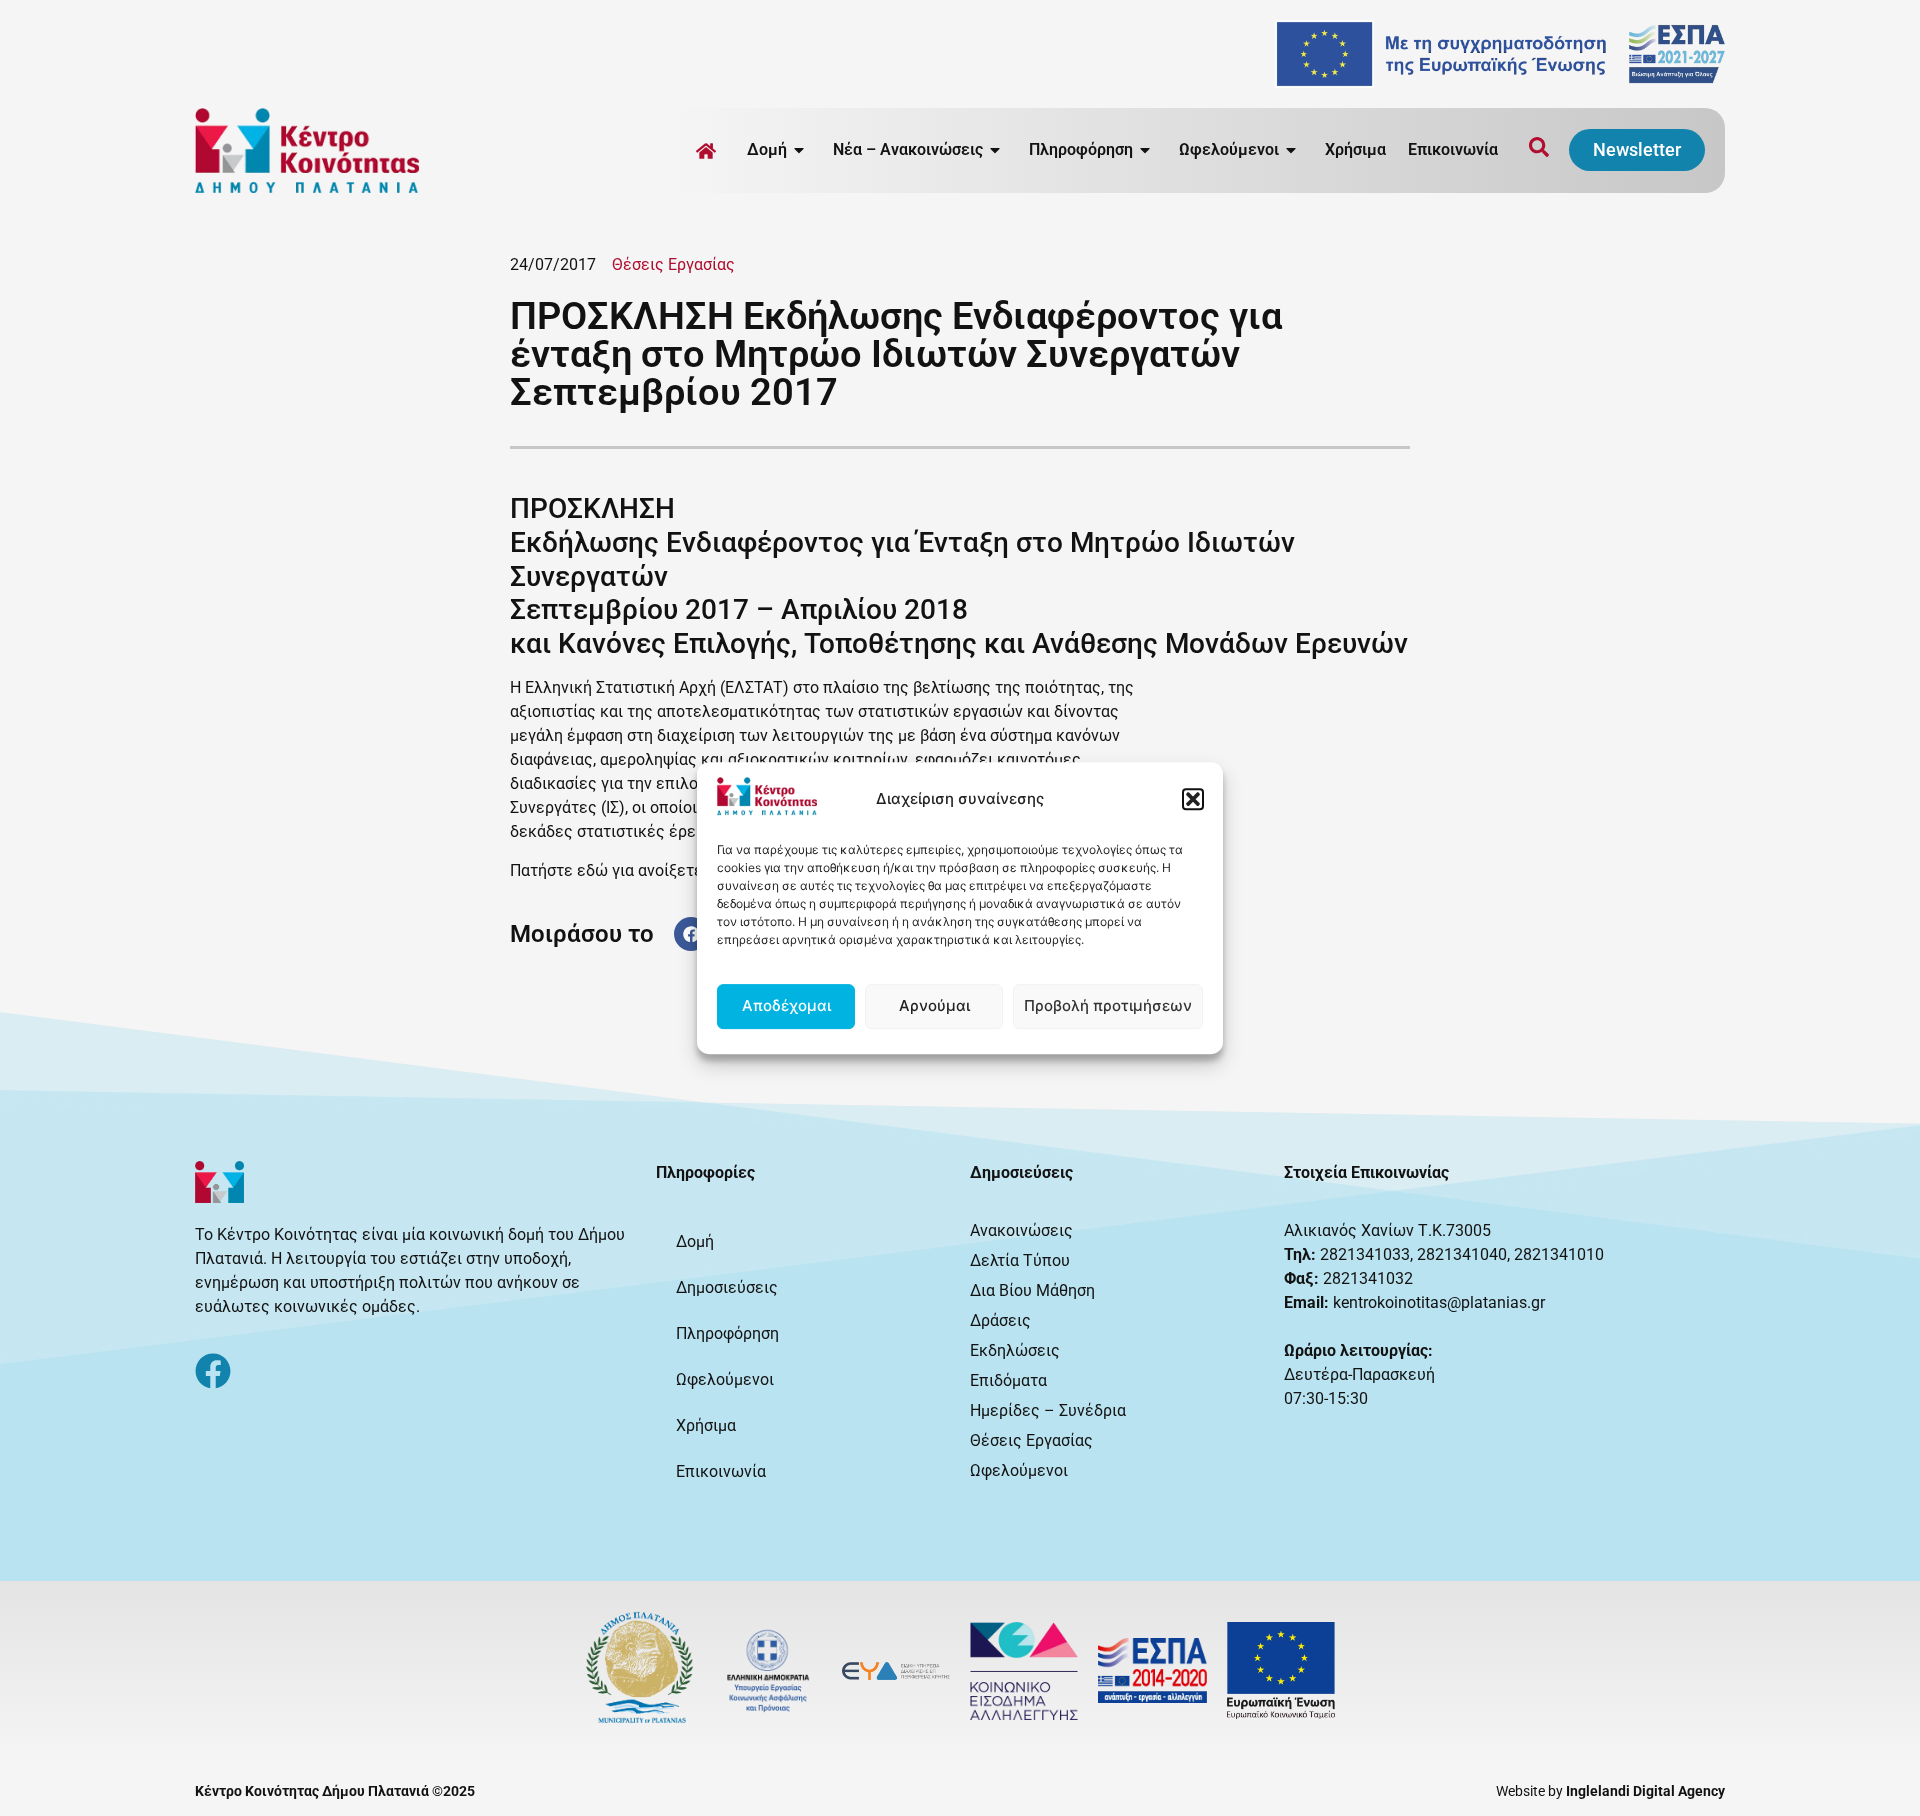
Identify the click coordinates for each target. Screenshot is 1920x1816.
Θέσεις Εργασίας (673, 264)
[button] (1193, 799)
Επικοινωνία (1453, 149)
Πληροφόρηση (727, 1333)
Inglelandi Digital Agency (1645, 1791)
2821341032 (1368, 1278)
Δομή (695, 1241)
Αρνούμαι (934, 1005)
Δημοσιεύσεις (727, 1287)
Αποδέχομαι (786, 1005)
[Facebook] (213, 1371)
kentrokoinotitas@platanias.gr (1439, 1302)
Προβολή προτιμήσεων (1108, 1005)
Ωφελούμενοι (725, 1379)
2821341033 (1365, 1254)
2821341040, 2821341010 (1510, 1254)
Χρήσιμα (1355, 149)
